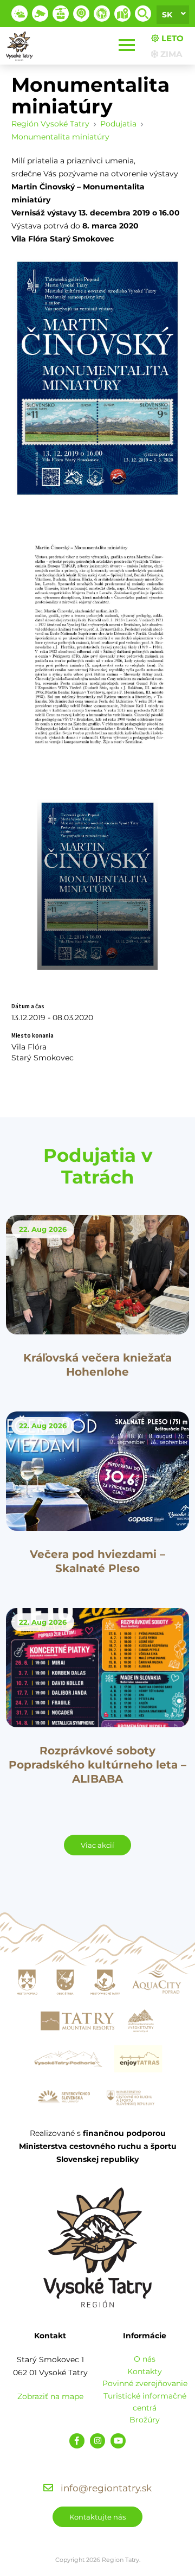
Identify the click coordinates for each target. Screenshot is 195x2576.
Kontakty (145, 2371)
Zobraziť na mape (50, 2396)
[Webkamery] (40, 14)
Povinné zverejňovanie (145, 2383)
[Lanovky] (61, 14)
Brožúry (145, 2420)
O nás (145, 2359)
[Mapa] (122, 14)
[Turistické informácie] (102, 14)
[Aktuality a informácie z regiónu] (81, 14)
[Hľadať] (143, 14)
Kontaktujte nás (97, 2517)
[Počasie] (19, 14)
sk (167, 15)
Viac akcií (97, 1845)
